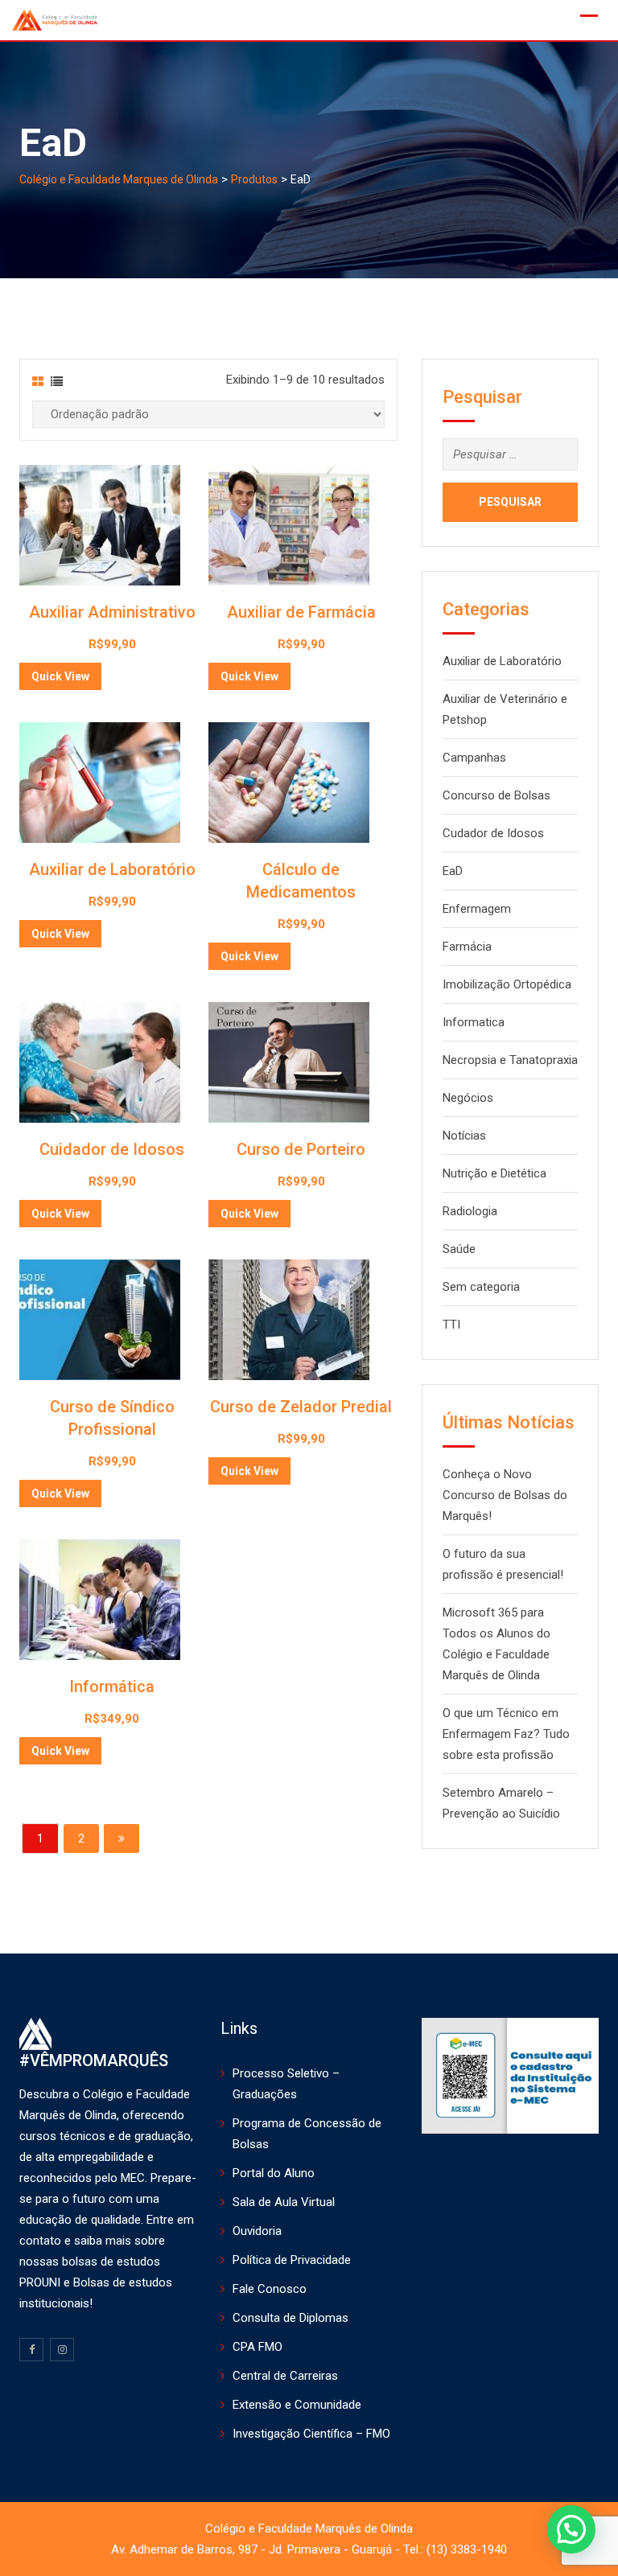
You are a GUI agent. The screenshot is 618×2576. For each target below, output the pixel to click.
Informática (112, 1687)
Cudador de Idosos (493, 833)
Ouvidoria (257, 2231)
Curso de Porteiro (301, 1149)
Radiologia (470, 1211)
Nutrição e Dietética (494, 1173)
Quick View (60, 676)
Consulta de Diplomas (290, 2318)
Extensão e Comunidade (297, 2405)
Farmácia (467, 947)
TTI (451, 1325)
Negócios (468, 1098)
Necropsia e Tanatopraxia (510, 1060)
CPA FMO (257, 2347)
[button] (571, 2529)
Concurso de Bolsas (496, 795)
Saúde (459, 1249)
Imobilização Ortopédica (507, 984)
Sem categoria (481, 1287)
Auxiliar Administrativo (112, 612)
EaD (453, 871)
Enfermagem (477, 909)
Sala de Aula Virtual (284, 2202)
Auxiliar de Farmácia (301, 612)
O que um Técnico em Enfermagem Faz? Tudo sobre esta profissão (506, 1734)
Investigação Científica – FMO (311, 2434)
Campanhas (474, 758)
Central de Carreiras (285, 2376)
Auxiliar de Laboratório (112, 869)
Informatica (474, 1022)
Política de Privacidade (292, 2260)
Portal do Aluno (274, 2173)
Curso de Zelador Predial (301, 1407)
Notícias (464, 1136)
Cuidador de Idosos (112, 1149)
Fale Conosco (270, 2289)
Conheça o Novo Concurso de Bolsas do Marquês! (505, 1495)
